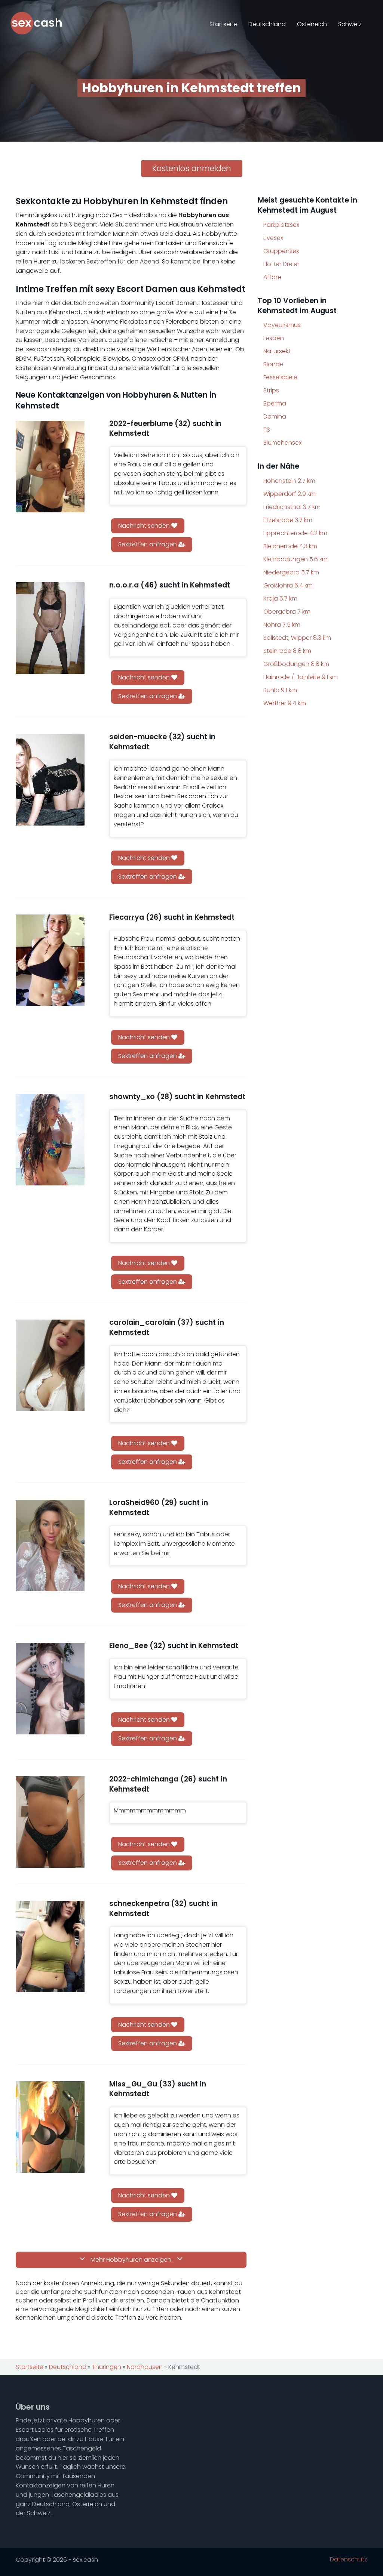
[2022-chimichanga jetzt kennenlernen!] (50, 1822)
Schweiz (350, 24)
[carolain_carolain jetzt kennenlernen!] (50, 1365)
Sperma (275, 403)
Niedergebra (291, 572)
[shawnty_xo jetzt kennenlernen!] (50, 1140)
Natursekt (277, 351)
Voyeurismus (282, 325)
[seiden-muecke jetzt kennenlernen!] (50, 780)
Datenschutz (349, 2560)
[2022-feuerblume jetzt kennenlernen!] (50, 467)
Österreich (312, 24)
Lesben (274, 338)
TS (267, 430)
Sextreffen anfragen (148, 544)
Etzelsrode (288, 520)
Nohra (282, 625)
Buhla (280, 690)
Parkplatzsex (281, 225)
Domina (275, 417)
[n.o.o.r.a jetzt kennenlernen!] (50, 628)
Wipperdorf (289, 494)
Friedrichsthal (292, 507)
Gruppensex (281, 251)
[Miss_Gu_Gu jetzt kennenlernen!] (50, 2127)
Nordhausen (145, 2367)
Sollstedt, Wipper (297, 638)
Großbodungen (296, 664)
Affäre (272, 277)
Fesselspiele (280, 377)
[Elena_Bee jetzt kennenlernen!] (50, 1689)
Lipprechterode (295, 533)
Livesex (273, 238)
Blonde (273, 364)
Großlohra (288, 585)
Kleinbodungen (295, 559)
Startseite (223, 24)
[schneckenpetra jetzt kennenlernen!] (50, 1946)
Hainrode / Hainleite (301, 677)
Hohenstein (289, 481)
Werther (285, 703)
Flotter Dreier (281, 264)
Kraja (280, 599)
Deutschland (267, 24)
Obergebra (287, 612)
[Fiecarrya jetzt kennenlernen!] (50, 960)
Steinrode (287, 651)
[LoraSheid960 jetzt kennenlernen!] (50, 1545)
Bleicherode (290, 546)
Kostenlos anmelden (192, 168)
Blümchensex (282, 443)
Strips (271, 390)
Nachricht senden (145, 526)
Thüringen (107, 2367)
